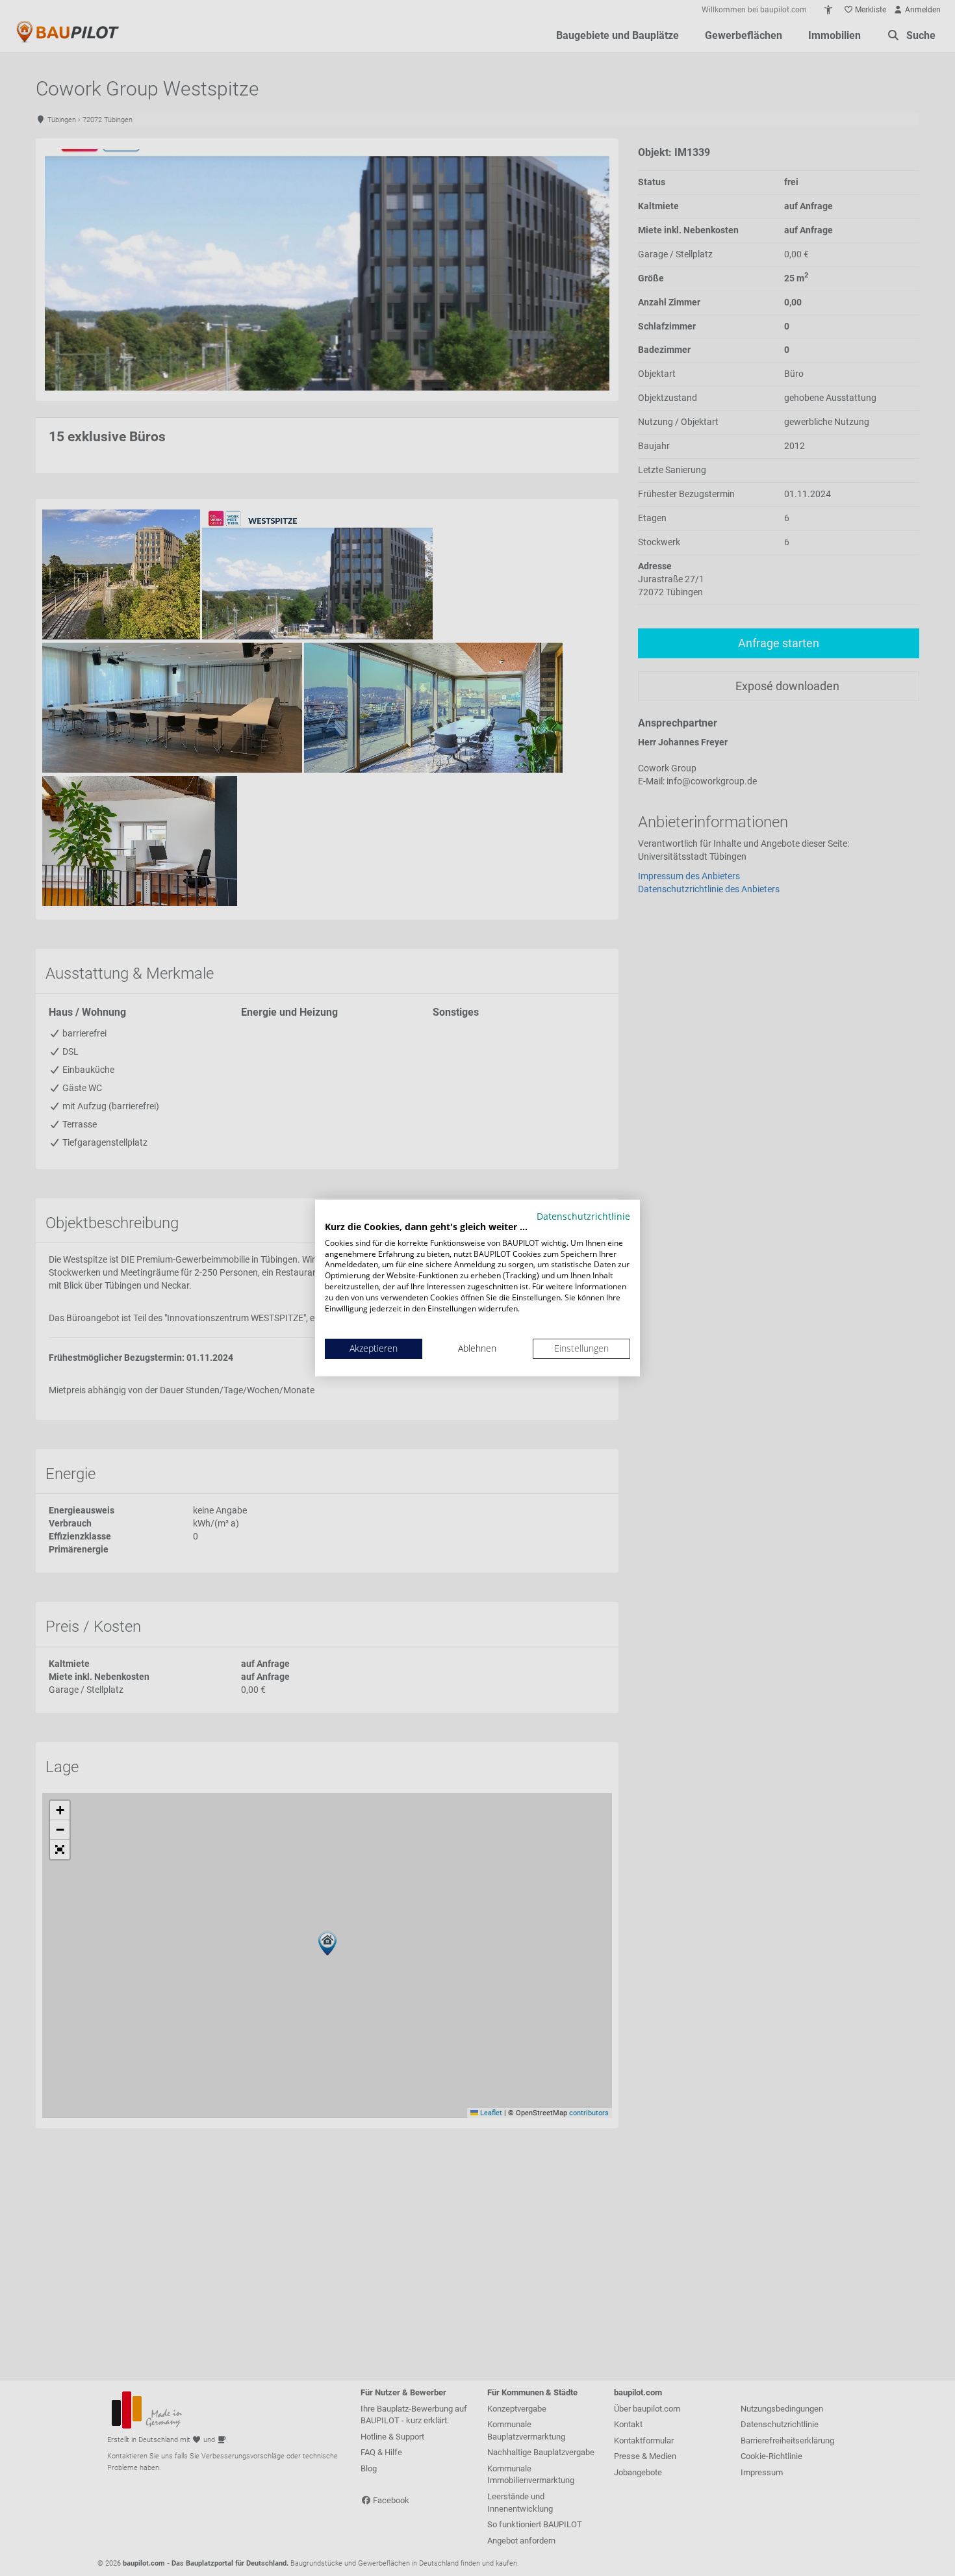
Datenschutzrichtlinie (583, 1216)
